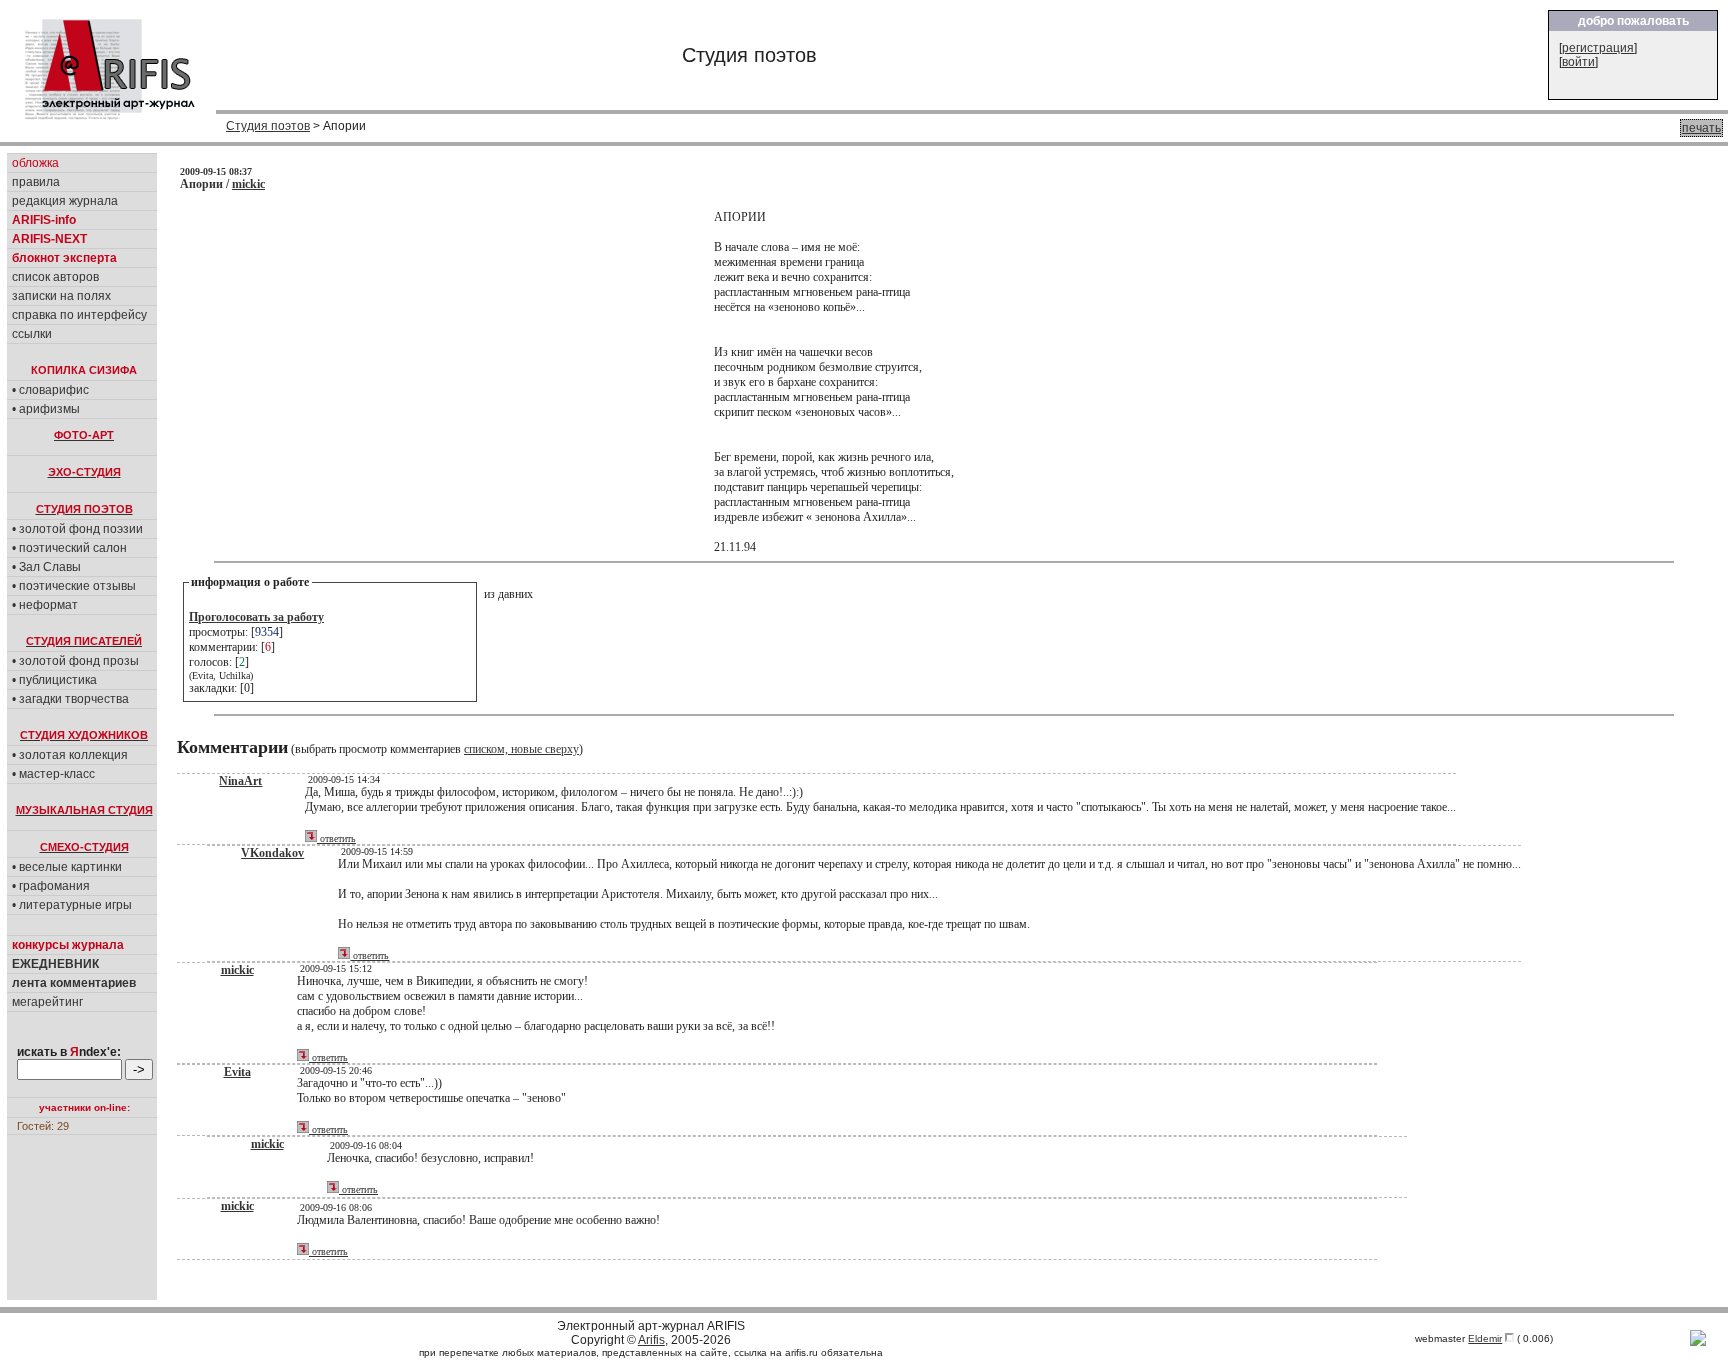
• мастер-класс (53, 774)
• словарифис (50, 390)
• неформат (45, 605)
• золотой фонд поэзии (77, 529)
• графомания (51, 886)
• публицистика (54, 680)
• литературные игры (72, 905)
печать (1701, 128)
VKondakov (272, 853)
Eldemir (1485, 1338)
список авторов (55, 277)
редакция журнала (65, 201)
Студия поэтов (268, 126)
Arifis (651, 1340)
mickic (248, 184)
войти (1578, 62)
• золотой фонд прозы (75, 661)
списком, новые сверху (521, 749)
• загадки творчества (70, 699)
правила (36, 182)
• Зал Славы (46, 567)
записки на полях (61, 296)
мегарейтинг (47, 1002)
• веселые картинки (67, 867)
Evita (237, 1072)
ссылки (32, 334)
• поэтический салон (69, 548)
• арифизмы (46, 409)
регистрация (1598, 48)
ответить (336, 838)
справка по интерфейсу (79, 315)
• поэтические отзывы (74, 586)
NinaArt (240, 781)
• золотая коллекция (70, 755)
